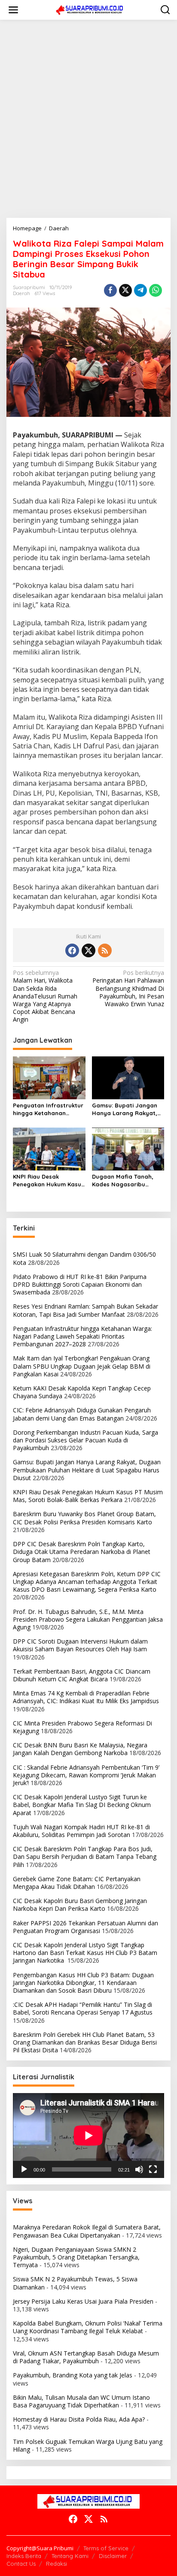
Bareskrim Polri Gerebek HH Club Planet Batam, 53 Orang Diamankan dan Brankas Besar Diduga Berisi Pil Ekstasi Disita (85, 2042)
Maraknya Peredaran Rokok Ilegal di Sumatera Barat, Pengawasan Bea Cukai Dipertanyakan (87, 2231)
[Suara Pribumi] (90, 9)
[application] (88, 2136)
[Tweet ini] (125, 290)
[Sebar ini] (110, 290)
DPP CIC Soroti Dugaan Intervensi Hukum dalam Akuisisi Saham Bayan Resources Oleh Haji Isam (80, 1645)
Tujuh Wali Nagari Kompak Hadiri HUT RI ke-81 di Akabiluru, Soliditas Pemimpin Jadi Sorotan (81, 1831)
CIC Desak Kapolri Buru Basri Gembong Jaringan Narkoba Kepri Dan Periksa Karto (80, 1905)
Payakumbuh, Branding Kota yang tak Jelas (73, 2375)
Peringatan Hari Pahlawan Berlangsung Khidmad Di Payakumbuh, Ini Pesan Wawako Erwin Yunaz (128, 988)
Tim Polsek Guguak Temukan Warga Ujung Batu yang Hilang (88, 2445)
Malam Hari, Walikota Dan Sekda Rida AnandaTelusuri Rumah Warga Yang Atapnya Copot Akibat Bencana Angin (45, 996)
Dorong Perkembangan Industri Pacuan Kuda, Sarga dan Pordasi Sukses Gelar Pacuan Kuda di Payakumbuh (85, 1440)
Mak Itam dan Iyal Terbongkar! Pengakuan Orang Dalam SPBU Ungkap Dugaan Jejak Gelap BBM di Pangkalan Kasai (82, 1366)
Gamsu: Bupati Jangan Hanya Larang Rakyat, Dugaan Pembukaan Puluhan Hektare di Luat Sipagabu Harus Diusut (127, 1109)
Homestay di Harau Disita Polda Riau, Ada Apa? (79, 2419)
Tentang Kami (70, 2556)
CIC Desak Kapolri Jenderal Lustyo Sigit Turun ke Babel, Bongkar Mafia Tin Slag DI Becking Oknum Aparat (82, 1805)
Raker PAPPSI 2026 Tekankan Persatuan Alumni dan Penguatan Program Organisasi (85, 1927)
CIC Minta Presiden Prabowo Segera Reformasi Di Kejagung (82, 1727)
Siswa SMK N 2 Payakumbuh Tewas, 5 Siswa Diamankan (75, 2283)
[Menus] (13, 10)
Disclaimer (113, 2556)
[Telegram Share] (140, 290)
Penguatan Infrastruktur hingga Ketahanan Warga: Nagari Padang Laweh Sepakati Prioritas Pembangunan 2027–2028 (49, 1109)
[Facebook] (72, 950)
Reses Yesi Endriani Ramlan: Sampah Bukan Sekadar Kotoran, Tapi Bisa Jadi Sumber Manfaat (85, 1310)
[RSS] (105, 950)
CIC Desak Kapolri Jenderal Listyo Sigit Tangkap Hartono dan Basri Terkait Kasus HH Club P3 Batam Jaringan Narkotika (85, 1953)
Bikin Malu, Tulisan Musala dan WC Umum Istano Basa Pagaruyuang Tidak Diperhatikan (81, 2401)
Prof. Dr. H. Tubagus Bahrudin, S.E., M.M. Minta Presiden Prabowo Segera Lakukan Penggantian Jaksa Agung (88, 1619)
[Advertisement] (88, 119)
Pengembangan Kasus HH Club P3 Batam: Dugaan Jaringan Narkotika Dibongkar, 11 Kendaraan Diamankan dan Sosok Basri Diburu (83, 1983)
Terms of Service (106, 2548)
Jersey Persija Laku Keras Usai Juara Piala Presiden (83, 2301)
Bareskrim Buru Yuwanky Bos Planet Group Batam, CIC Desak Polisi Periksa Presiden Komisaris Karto (84, 1518)
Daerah (21, 293)
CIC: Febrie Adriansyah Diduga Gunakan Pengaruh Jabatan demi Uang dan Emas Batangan (82, 1414)
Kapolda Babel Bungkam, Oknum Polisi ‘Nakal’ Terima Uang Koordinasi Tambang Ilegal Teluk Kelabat (88, 2327)
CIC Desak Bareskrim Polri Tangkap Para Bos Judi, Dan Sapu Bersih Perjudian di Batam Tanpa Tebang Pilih (85, 1857)
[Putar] (24, 2169)
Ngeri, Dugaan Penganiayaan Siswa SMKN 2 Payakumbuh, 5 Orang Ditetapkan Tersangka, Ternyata (76, 2257)
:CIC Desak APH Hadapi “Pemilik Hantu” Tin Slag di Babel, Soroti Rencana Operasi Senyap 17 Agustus (83, 2008)
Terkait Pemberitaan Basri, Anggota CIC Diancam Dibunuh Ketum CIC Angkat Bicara (82, 1675)
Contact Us (21, 2564)
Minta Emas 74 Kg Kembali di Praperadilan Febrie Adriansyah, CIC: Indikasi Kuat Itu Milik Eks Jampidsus (86, 1697)
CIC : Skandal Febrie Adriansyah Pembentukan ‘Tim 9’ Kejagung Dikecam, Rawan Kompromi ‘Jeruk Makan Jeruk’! (86, 1775)
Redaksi (56, 2564)
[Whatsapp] (156, 290)
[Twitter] (88, 950)
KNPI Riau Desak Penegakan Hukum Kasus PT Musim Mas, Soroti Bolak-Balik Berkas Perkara (49, 1181)
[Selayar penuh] (153, 2169)
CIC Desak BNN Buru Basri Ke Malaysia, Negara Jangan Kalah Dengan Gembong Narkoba (80, 1749)
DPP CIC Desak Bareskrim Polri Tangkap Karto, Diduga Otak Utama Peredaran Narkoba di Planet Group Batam (82, 1552)
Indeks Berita (24, 2556)
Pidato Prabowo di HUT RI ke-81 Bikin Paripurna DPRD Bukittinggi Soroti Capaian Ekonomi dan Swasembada (80, 1284)
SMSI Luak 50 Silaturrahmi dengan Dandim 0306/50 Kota (84, 1258)
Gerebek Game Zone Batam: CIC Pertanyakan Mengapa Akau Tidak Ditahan (77, 1883)
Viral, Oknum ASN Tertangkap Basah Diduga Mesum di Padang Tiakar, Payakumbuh (86, 2357)
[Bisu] (139, 2169)
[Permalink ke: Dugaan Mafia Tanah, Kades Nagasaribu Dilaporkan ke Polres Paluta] (128, 1149)
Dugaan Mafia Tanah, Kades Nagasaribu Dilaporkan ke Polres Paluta (123, 1181)
